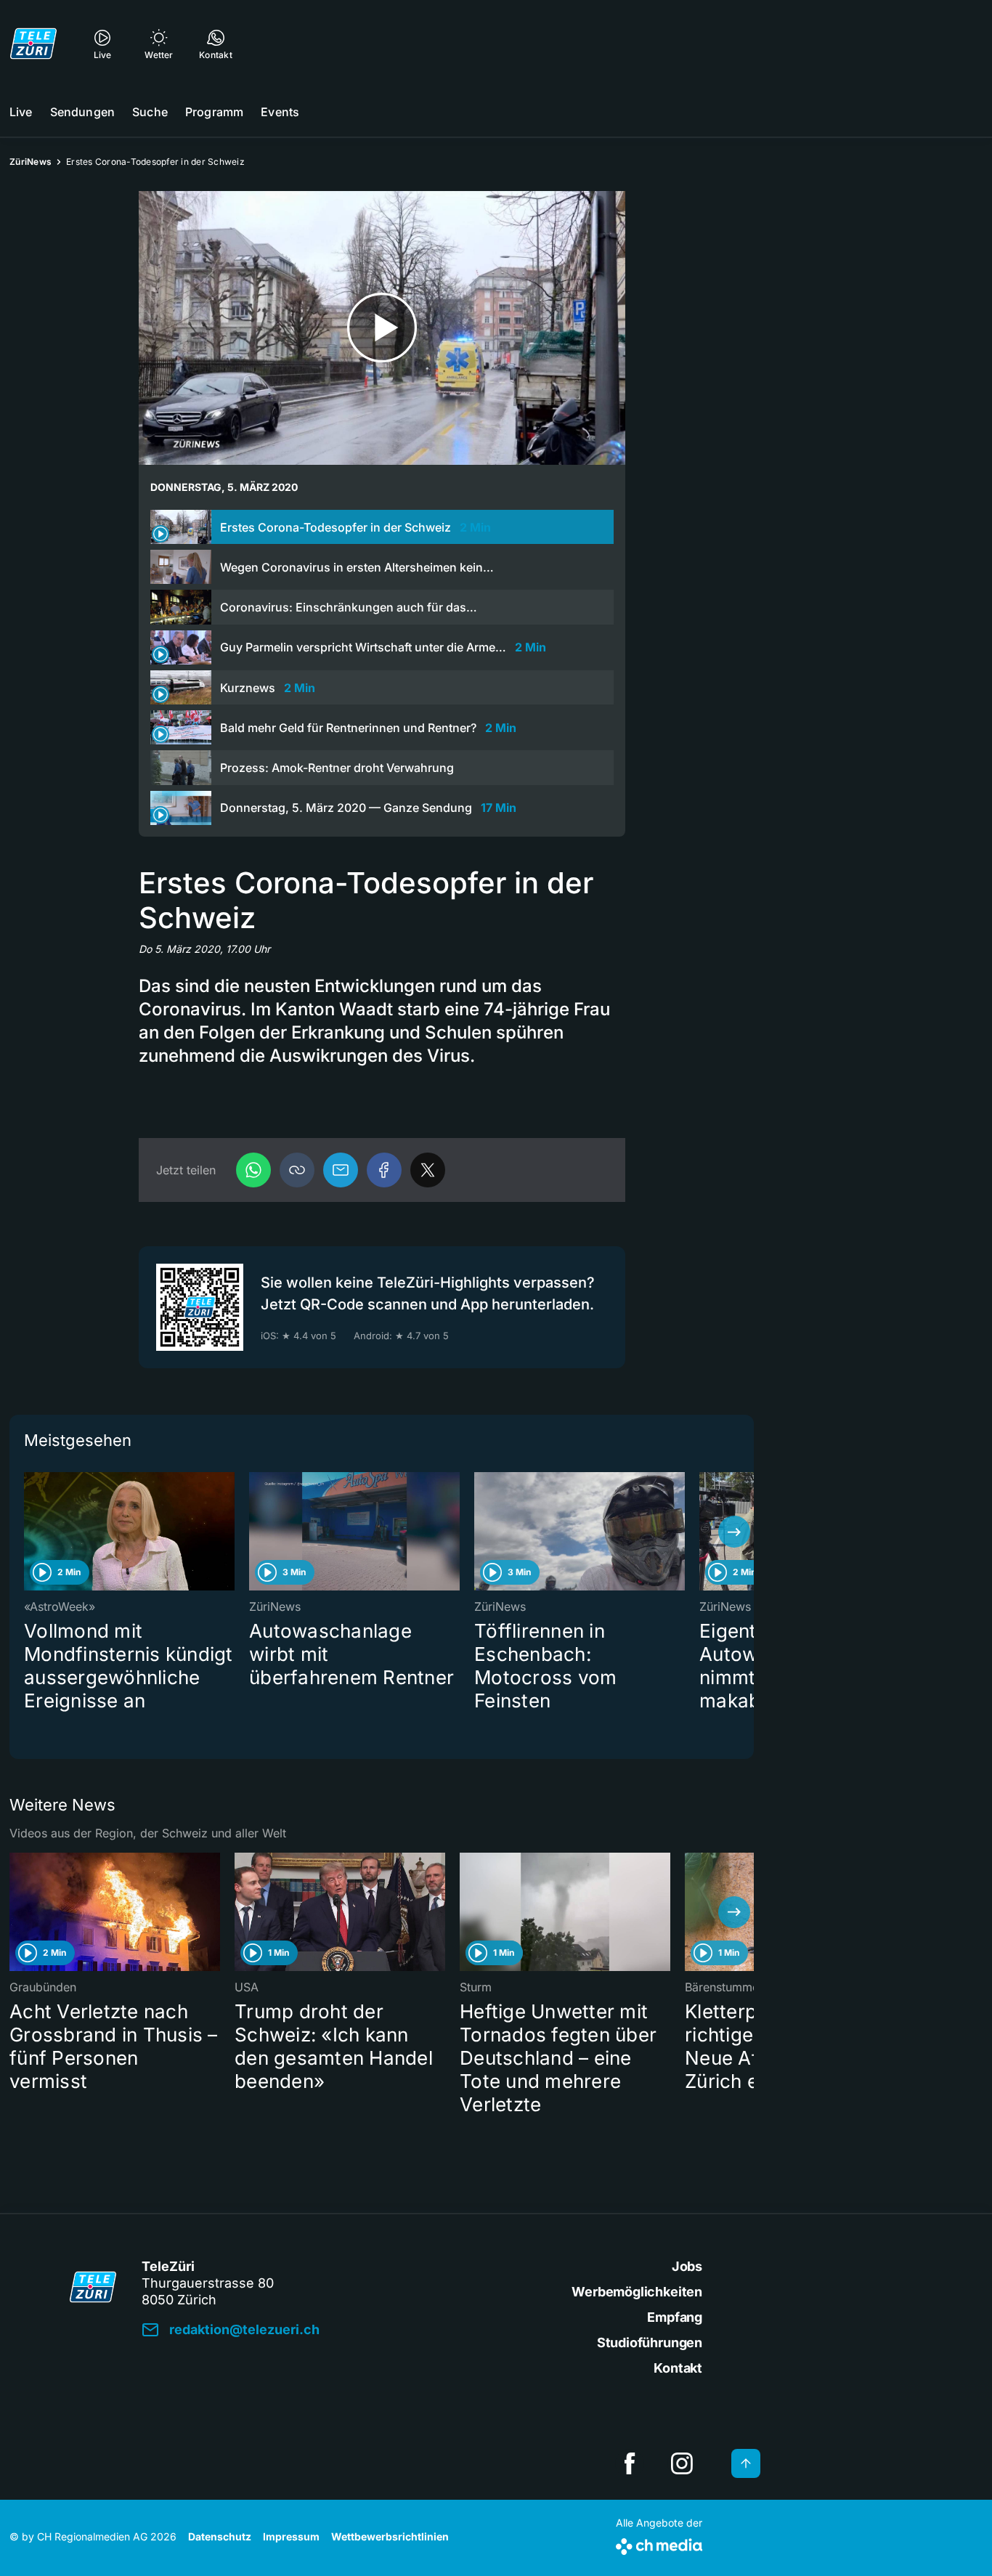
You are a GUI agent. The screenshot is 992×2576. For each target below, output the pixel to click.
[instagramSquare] (682, 2463)
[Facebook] (384, 1170)
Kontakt (678, 2368)
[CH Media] (659, 2544)
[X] (428, 1170)
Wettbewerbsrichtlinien (390, 2536)
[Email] (341, 1170)
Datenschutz (220, 2536)
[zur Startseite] (33, 44)
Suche (150, 112)
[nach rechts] (734, 1532)
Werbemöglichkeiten (637, 2292)
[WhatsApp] (253, 1170)
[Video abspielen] (382, 328)
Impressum (291, 2536)
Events (280, 112)
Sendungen (82, 112)
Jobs (687, 2266)
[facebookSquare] (630, 2463)
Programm (214, 112)
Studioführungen (650, 2343)
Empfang (675, 2317)
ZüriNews (31, 162)
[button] (297, 1170)
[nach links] (29, 1532)
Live (21, 112)
